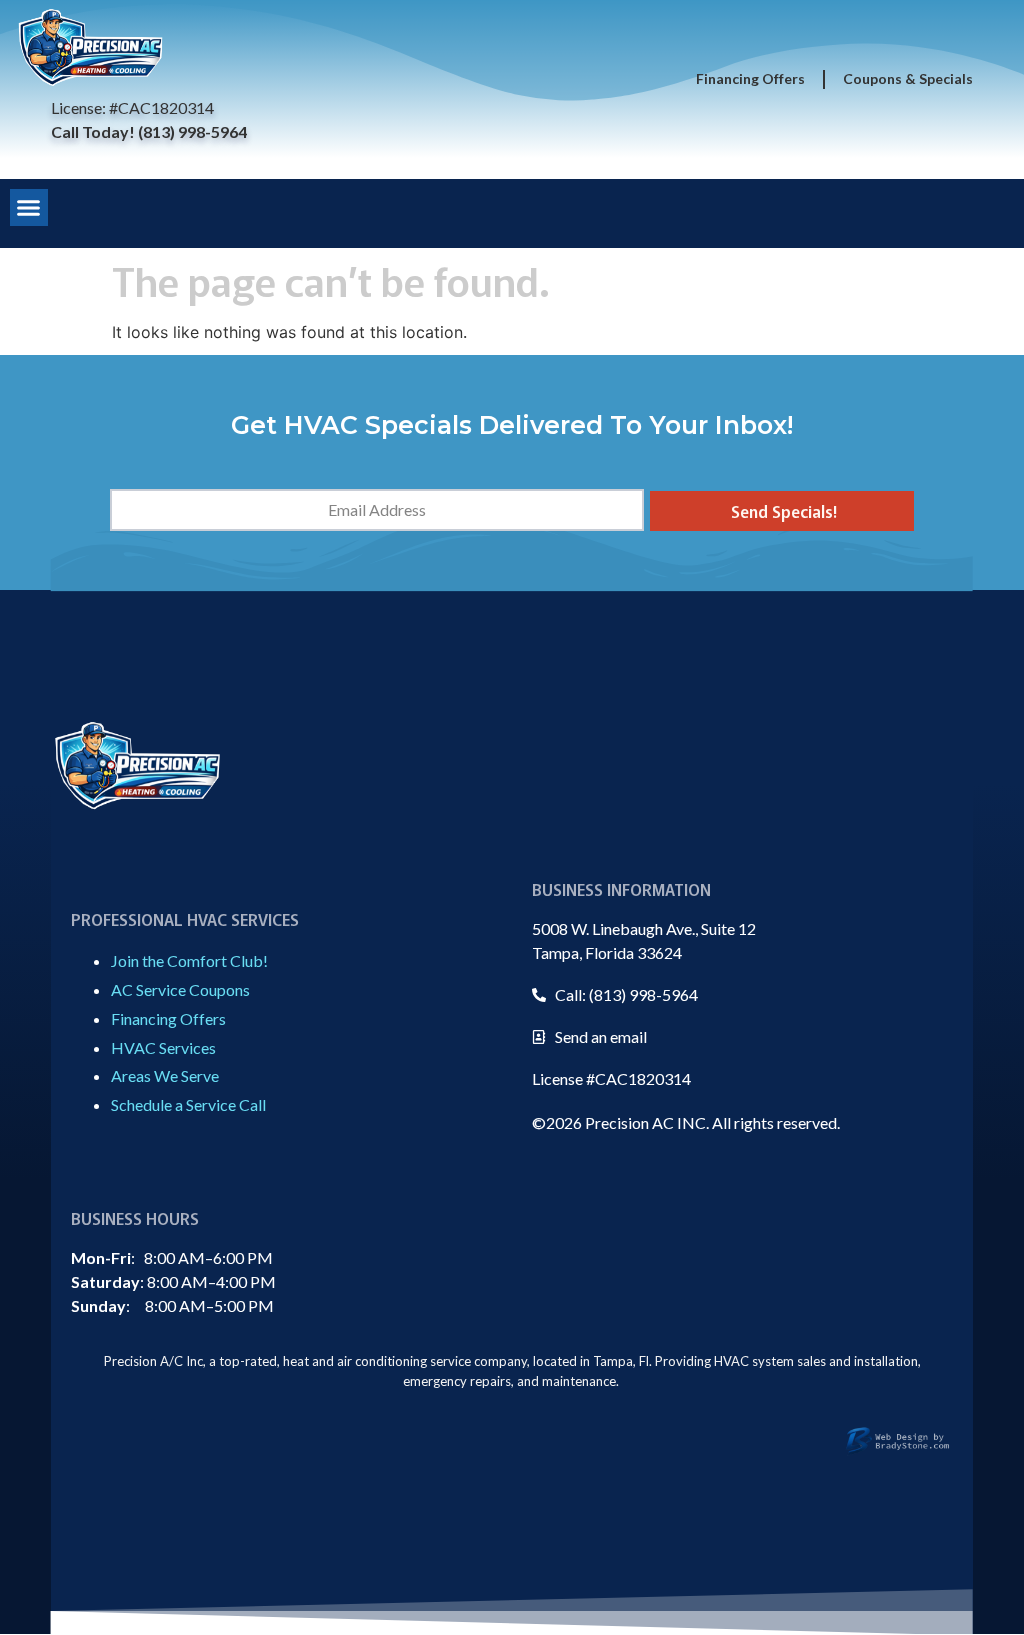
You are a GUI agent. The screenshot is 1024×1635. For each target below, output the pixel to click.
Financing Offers (750, 78)
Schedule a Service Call (188, 1104)
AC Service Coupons (180, 989)
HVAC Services (163, 1047)
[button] (29, 208)
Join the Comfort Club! (189, 960)
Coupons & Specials (908, 78)
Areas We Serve (165, 1075)
